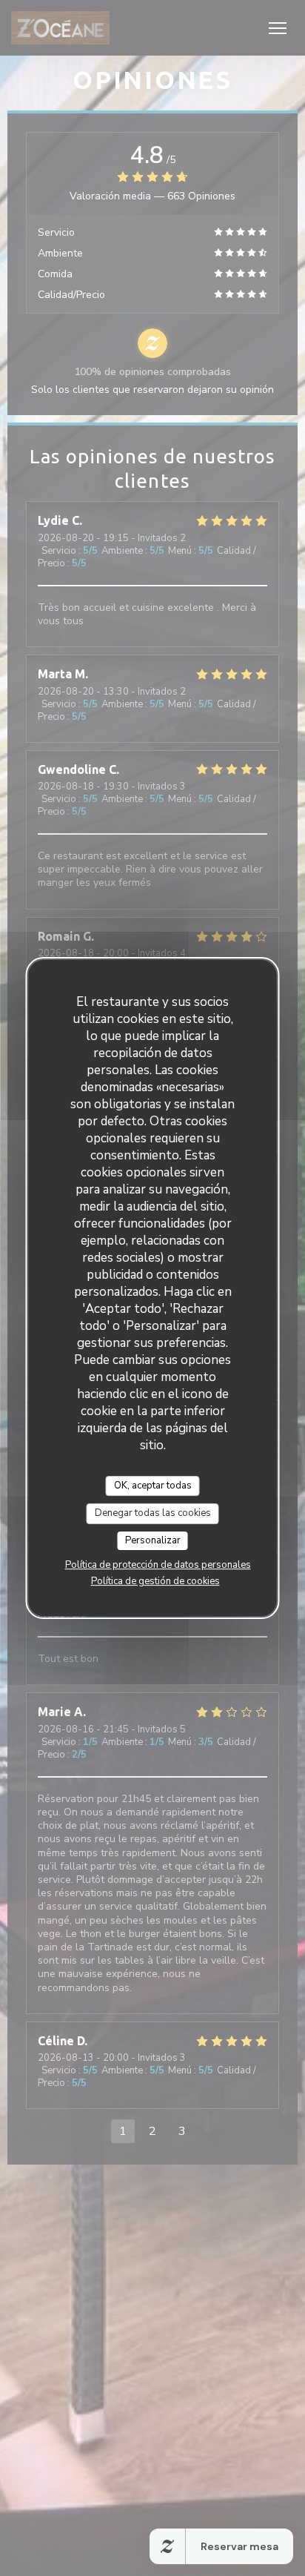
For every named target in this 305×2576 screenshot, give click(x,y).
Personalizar (153, 1540)
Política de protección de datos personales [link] (158, 1565)
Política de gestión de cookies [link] (155, 1581)
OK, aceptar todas (153, 1486)
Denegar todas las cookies (153, 1513)
